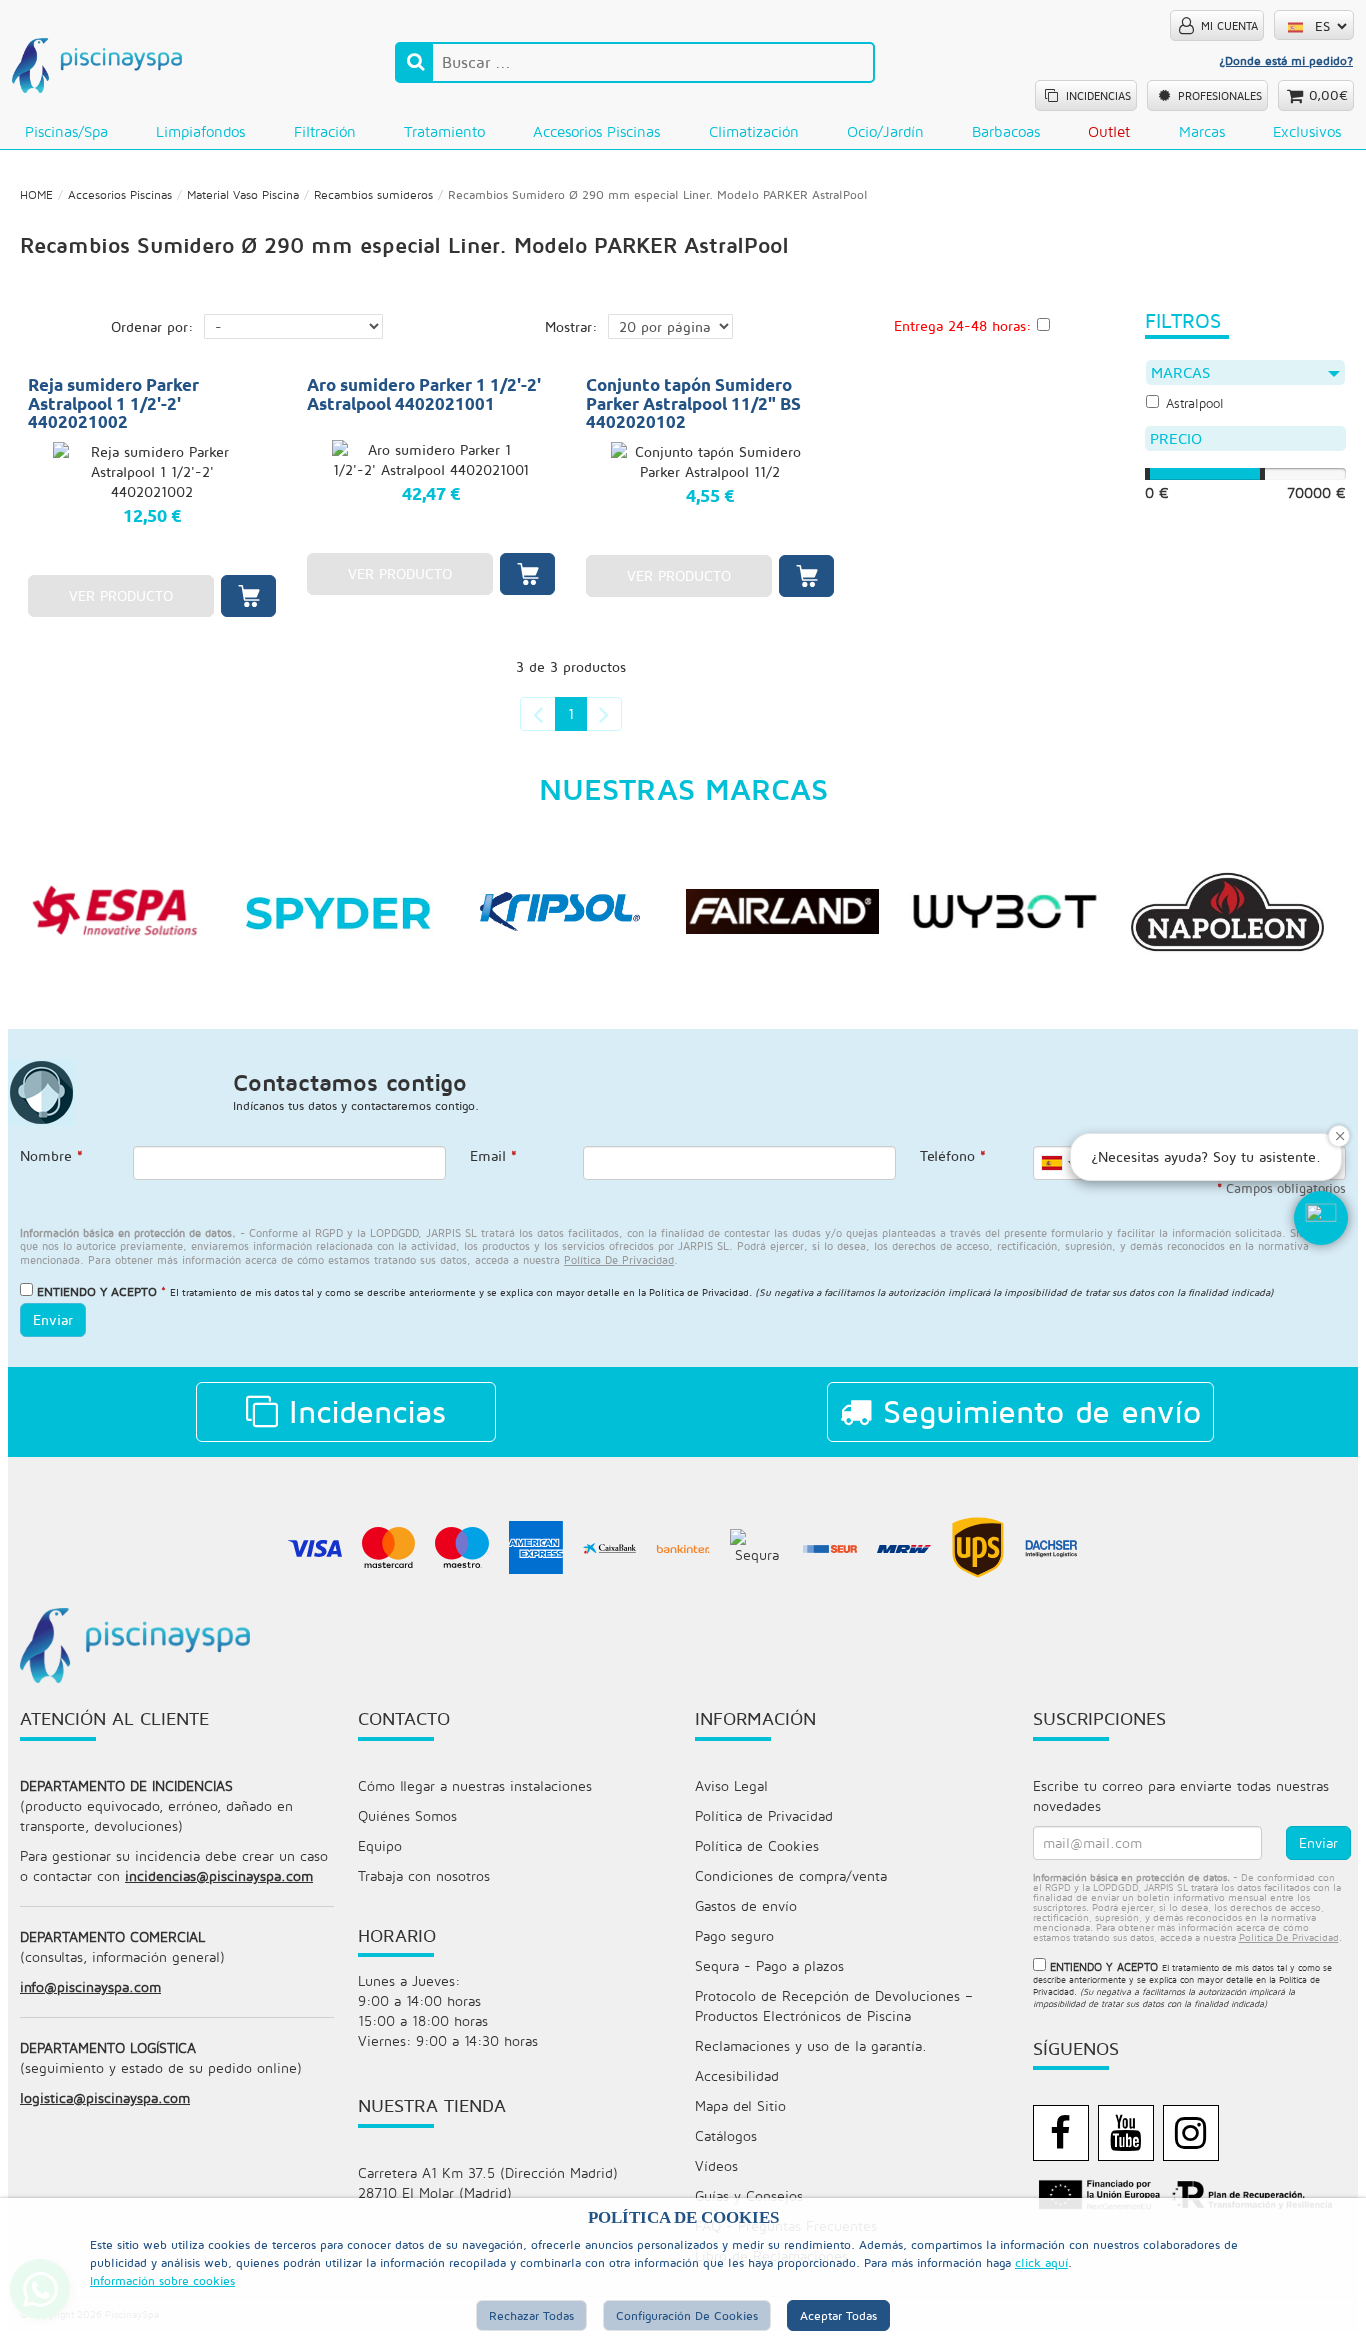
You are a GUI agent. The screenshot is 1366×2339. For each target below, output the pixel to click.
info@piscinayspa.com (90, 1986)
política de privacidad (619, 1259)
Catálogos (726, 2135)
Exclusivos (1307, 131)
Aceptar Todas (838, 2315)
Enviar (53, 1319)
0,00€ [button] (1328, 95)
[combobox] (1057, 1163)
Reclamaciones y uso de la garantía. (811, 2045)
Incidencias (362, 1411)
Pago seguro (734, 1935)
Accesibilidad (737, 2075)
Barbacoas (1006, 131)
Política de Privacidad (699, 1292)
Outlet (1109, 131)
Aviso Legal (731, 1785)
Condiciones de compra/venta (791, 1875)
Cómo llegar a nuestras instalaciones (475, 1785)
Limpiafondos (200, 131)
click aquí (1041, 2262)
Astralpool (1195, 403)
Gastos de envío (746, 1905)
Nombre (51, 1155)
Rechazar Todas (531, 2315)
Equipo (380, 1845)
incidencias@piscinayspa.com (219, 1875)
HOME (36, 194)
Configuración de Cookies (687, 2315)
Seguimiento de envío (1036, 1411)
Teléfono (953, 1155)
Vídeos (716, 2165)
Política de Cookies (757, 1845)
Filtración (325, 131)
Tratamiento (444, 131)
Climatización (754, 131)
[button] (1321, 1218)
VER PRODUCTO (121, 595)
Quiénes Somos (407, 1815)
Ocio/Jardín (885, 131)
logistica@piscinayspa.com (105, 2097)
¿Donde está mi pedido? (1286, 60)
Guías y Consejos (749, 2195)
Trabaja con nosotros (424, 1875)
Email (493, 1155)
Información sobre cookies (162, 2280)
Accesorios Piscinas (596, 131)
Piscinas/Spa (66, 131)
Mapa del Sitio (740, 2105)
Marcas (1202, 131)
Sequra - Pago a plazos (769, 1965)
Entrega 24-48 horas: (963, 325)
